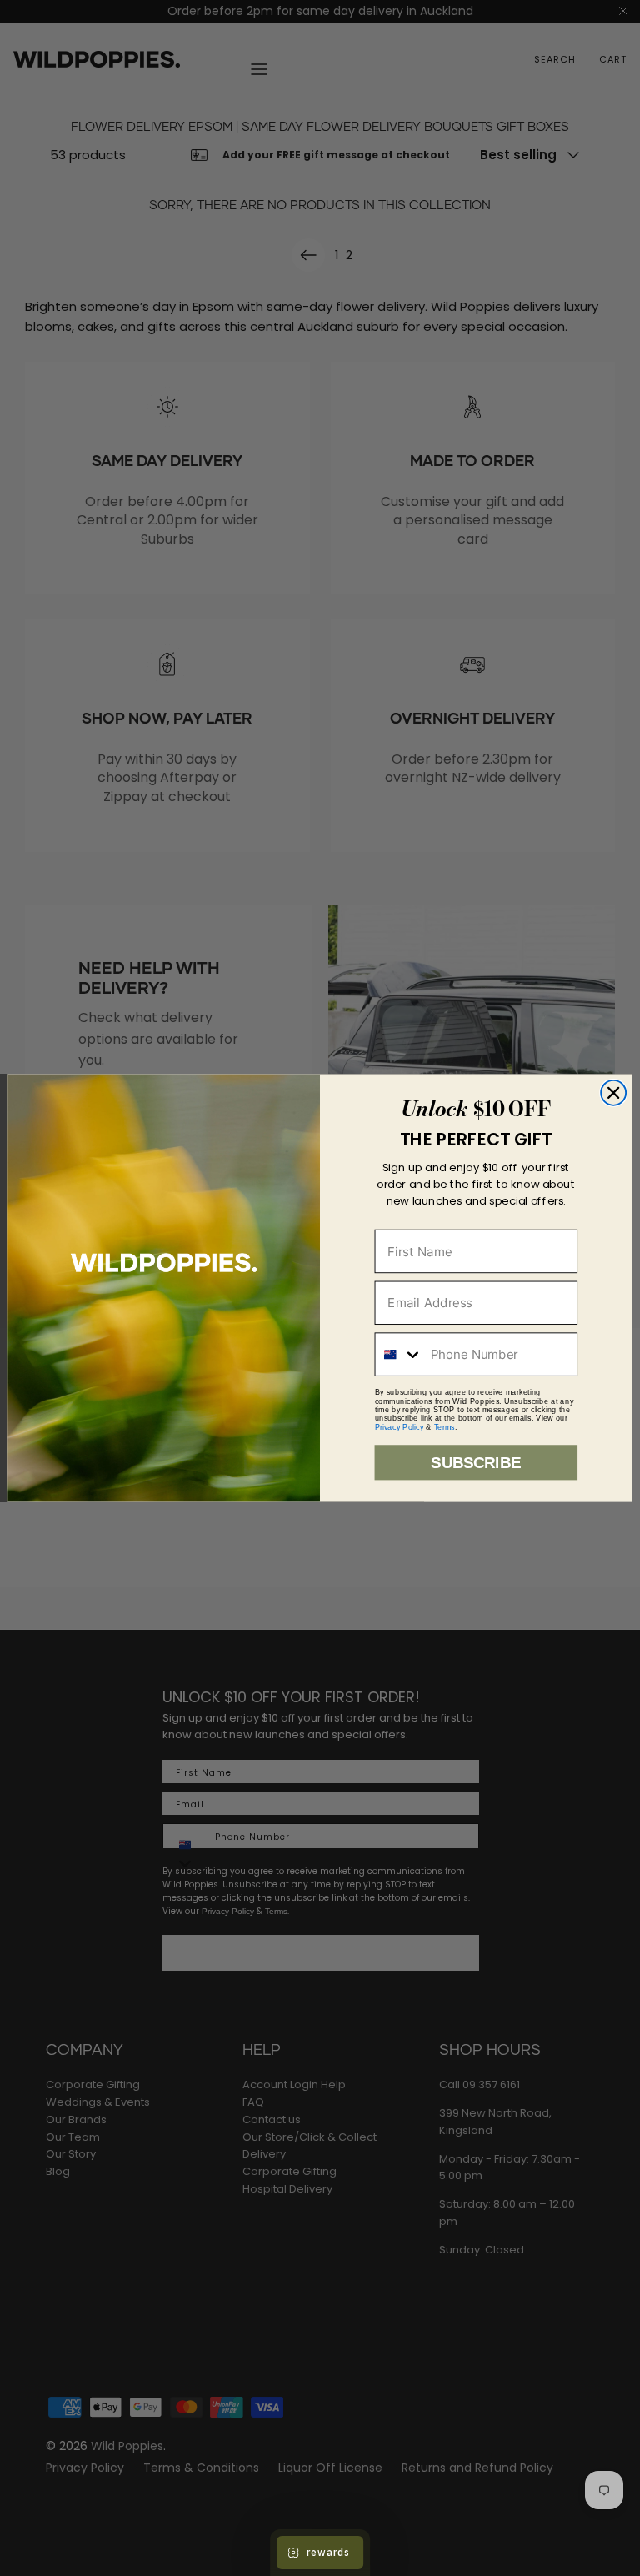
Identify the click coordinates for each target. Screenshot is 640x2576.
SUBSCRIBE (476, 1463)
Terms (445, 1426)
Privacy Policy (400, 1426)
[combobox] (399, 1354)
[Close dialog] (613, 1093)
